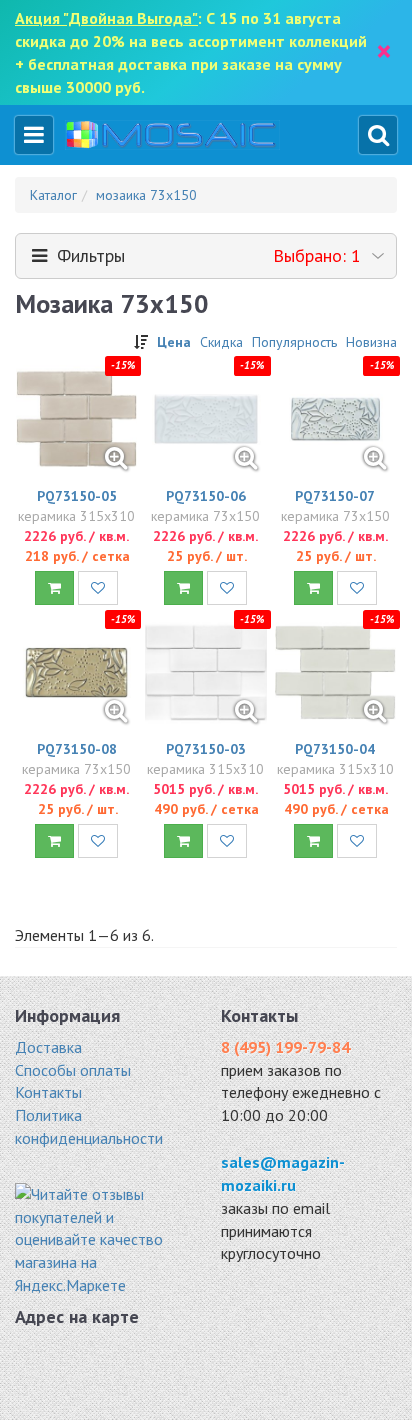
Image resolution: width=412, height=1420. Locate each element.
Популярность (294, 342)
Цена (174, 342)
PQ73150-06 (206, 496)
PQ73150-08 (77, 749)
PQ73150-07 (335, 496)
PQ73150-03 (206, 749)
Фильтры (204, 255)
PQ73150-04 (335, 749)
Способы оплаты (73, 1070)
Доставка (48, 1047)
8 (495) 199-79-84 (285, 1047)
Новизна (371, 342)
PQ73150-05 (77, 496)
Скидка (221, 342)
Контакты (48, 1092)
